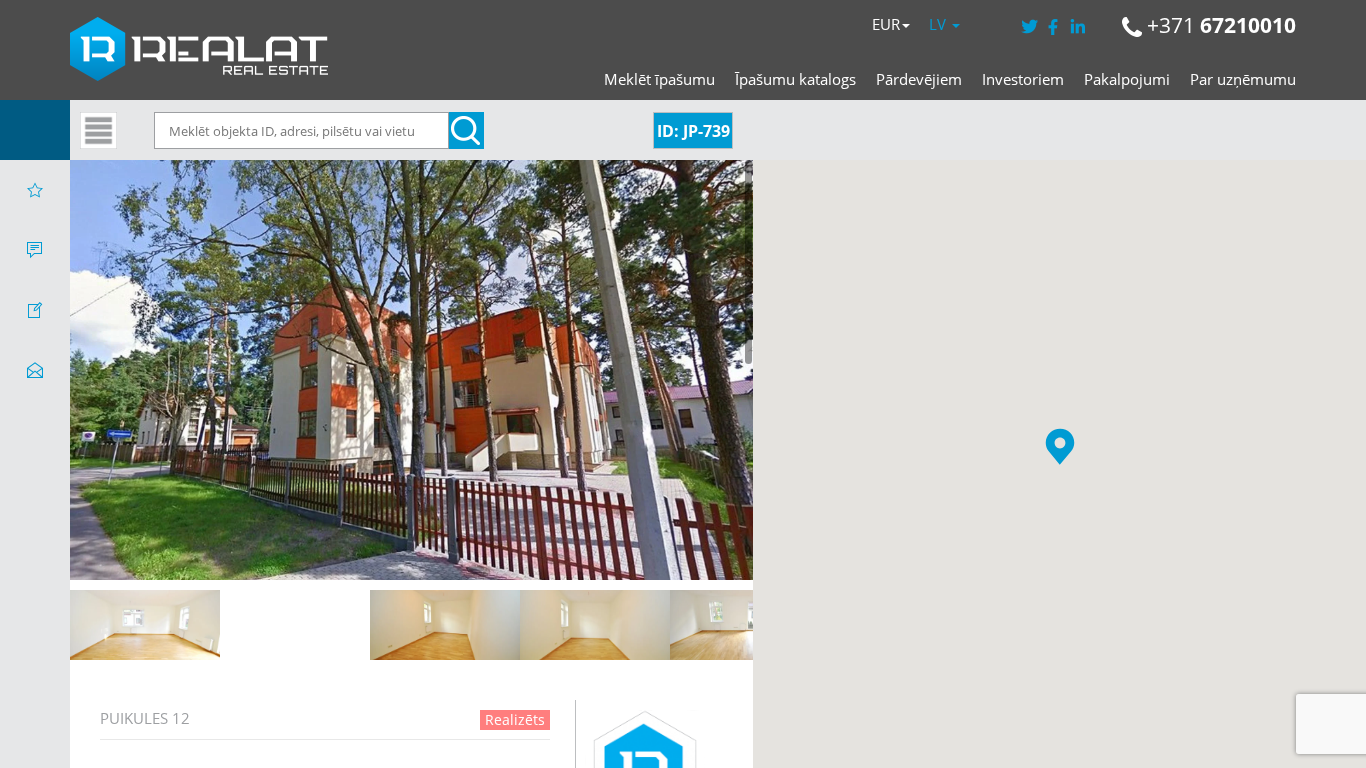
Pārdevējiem (919, 79)
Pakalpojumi (1127, 79)
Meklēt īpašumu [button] (659, 79)
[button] (1060, 446)
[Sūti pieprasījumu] (35, 370)
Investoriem (1023, 79)
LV (939, 24)
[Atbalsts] (35, 250)
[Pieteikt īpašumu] (35, 310)
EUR (886, 24)
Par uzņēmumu (1243, 79)
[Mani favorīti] (35, 190)
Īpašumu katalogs (795, 79)
